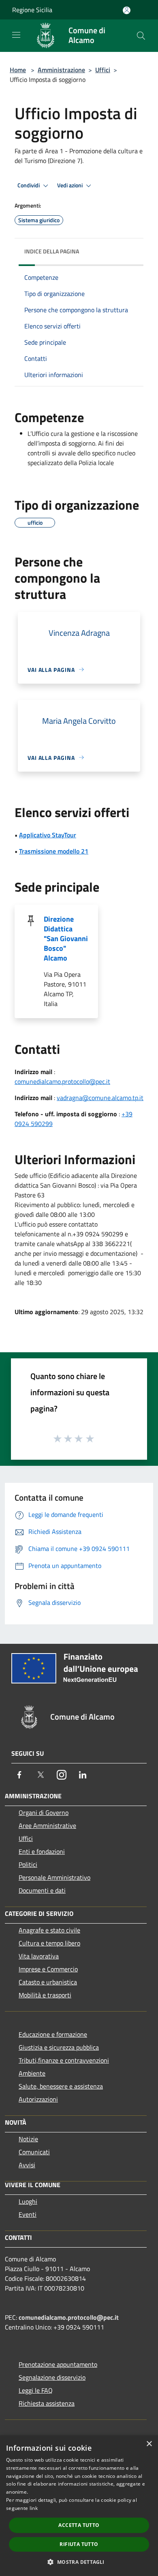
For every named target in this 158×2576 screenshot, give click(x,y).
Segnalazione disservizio (52, 2377)
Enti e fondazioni (42, 1851)
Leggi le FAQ (36, 2390)
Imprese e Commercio (48, 1969)
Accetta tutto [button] (79, 2525)
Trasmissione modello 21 (54, 851)
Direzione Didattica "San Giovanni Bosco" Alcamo (66, 938)
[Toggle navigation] (16, 35)
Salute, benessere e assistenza (61, 2086)
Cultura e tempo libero (49, 1943)
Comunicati (34, 2152)
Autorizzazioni (38, 2099)
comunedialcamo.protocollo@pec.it (62, 1081)
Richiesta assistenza (47, 2403)
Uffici (103, 70)
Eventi (28, 2214)
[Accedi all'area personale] (127, 10)
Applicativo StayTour (48, 835)
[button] (79, 2562)
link (34, 2508)
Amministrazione (61, 70)
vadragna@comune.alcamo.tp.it (100, 1098)
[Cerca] (141, 36)
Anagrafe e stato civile (49, 1930)
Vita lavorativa (39, 1956)
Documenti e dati (42, 1890)
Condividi (29, 185)
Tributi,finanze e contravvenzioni (64, 2060)
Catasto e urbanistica (48, 1982)
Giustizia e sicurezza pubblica (59, 2047)
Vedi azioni (70, 185)
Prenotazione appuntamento (58, 2364)
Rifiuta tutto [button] (79, 2544)
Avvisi (27, 2165)
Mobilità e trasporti (45, 1995)
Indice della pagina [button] (52, 251)
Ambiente (32, 2073)
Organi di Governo (44, 1812)
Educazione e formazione (53, 2034)
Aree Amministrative (47, 1825)
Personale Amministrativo (54, 1877)
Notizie (28, 2139)
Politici (28, 1864)
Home (18, 70)
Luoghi (28, 2201)
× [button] (149, 2444)
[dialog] (79, 2506)
